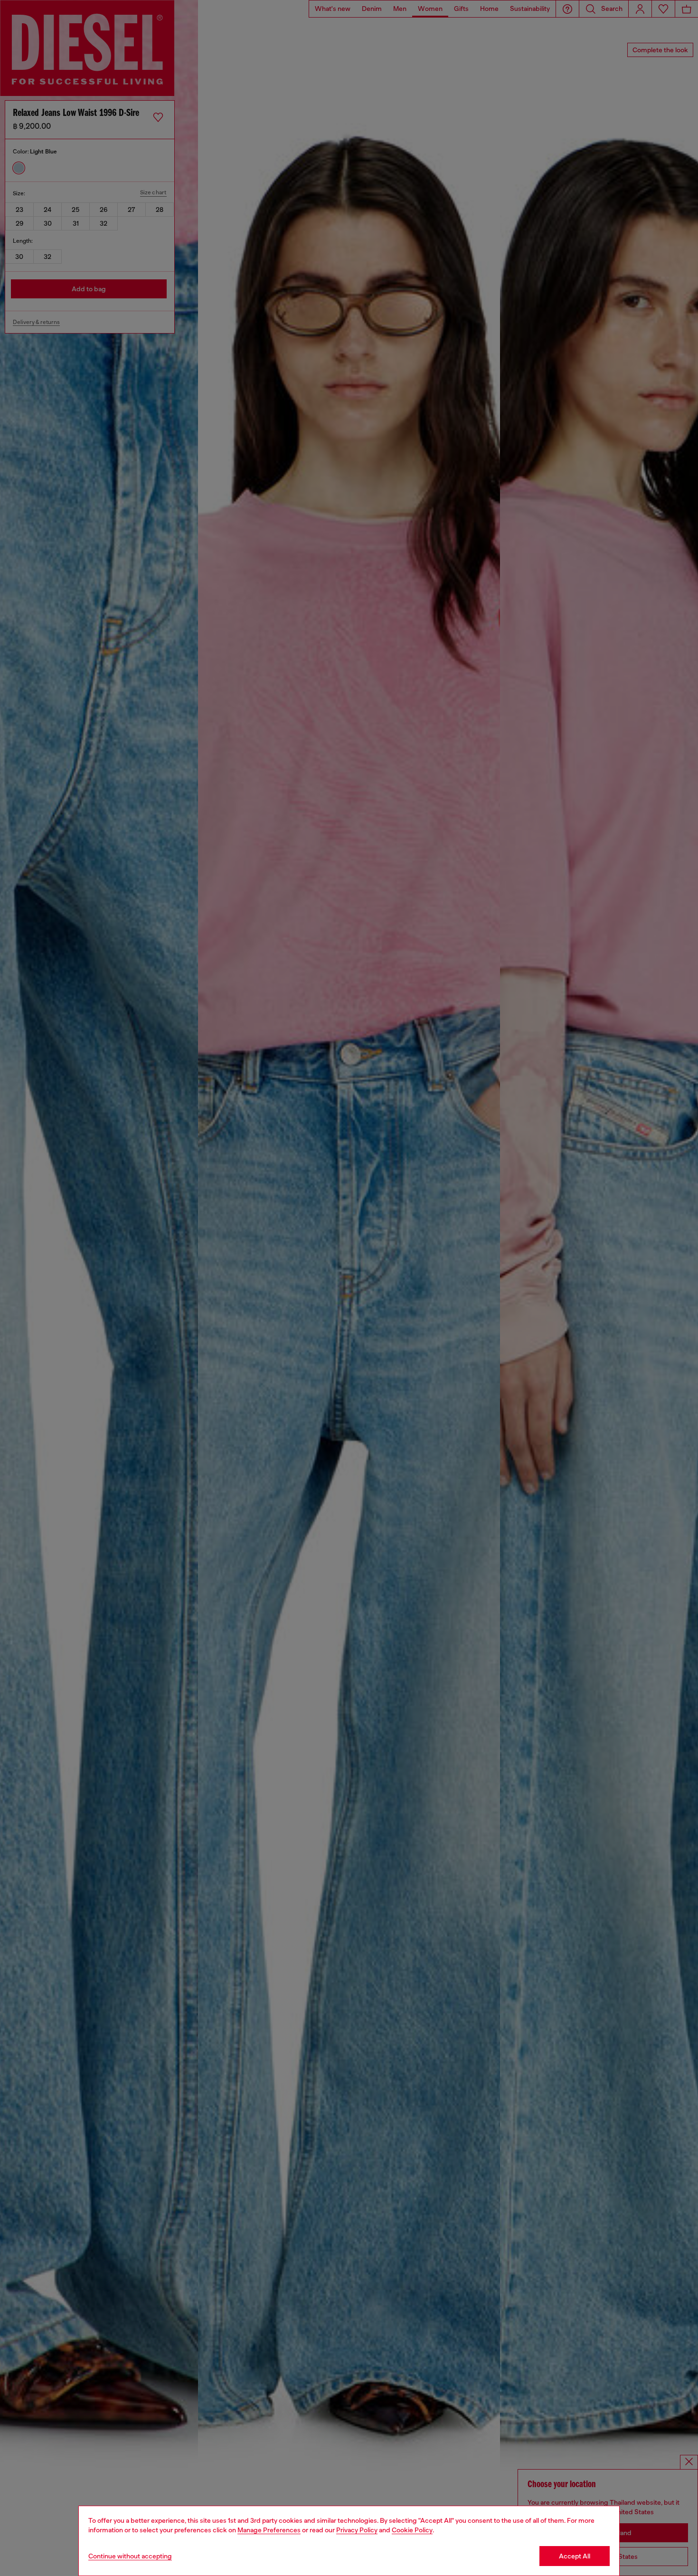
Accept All (575, 2556)
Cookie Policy (412, 2530)
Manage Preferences (269, 2530)
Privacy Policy (357, 2530)
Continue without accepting (130, 2556)
